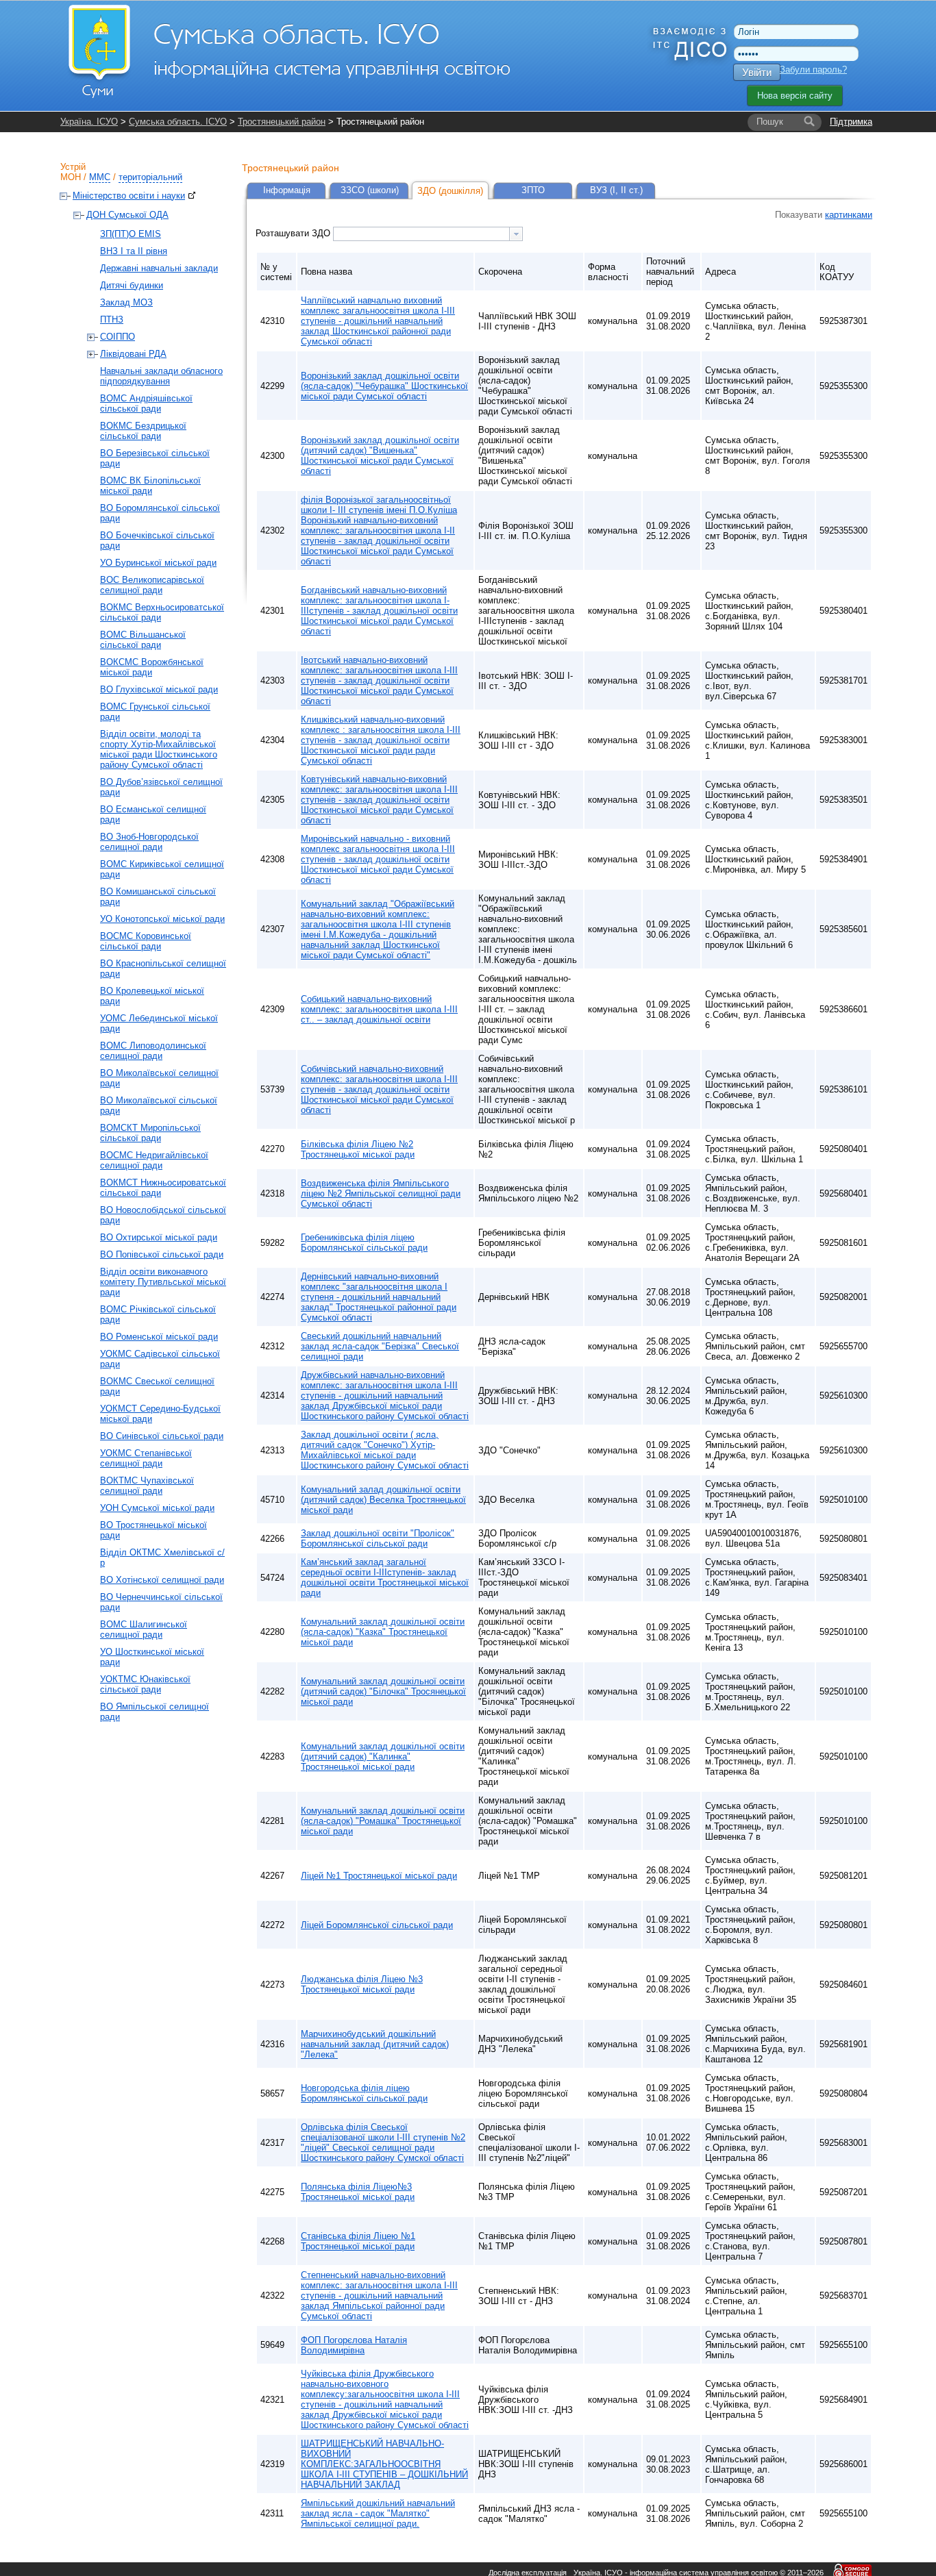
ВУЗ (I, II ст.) (616, 190)
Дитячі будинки (132, 285)
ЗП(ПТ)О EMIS (131, 234)
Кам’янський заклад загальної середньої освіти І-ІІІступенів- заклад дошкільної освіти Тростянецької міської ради (385, 1577)
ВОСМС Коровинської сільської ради (146, 941)
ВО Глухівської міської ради (159, 689)
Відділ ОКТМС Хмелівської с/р (162, 1558)
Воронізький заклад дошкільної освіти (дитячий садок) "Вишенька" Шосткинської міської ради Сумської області (380, 455)
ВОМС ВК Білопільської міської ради (150, 486)
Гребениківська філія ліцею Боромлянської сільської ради (364, 1242)
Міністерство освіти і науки (129, 196)
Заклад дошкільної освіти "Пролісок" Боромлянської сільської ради (378, 1538)
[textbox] (421, 234)
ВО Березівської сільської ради (155, 458)
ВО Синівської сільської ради (162, 1436)
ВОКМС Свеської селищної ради (157, 1386)
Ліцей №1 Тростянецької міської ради (379, 1876)
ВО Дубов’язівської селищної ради (161, 787)
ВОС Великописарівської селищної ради (152, 585)
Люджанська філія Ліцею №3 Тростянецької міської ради (362, 1984)
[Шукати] (809, 122)
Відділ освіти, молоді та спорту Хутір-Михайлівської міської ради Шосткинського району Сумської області (159, 749)
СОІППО (118, 337)
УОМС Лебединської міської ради (159, 1023)
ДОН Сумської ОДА (127, 215)
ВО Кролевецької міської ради (152, 996)
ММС (100, 177)
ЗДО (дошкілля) (450, 191)
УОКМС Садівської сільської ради (160, 1359)
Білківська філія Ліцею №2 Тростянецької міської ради (358, 1149)
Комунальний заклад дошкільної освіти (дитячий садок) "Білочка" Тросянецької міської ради (383, 1691)
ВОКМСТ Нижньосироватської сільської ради (163, 1188)
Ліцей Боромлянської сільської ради (377, 1925)
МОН (71, 177)
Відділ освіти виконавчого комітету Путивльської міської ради (163, 1282)
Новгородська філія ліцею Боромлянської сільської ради (364, 2093)
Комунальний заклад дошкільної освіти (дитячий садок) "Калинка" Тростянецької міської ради (383, 1756)
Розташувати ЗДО (294, 233)
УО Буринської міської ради (158, 563)
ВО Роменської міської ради (159, 1337)
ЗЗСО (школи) (370, 190)
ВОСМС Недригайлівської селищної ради (154, 1160)
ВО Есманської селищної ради (153, 814)
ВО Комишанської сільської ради (158, 897)
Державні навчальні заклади (159, 268)
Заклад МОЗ (126, 302)
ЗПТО (533, 190)
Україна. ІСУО (89, 122)
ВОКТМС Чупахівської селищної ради (147, 1486)
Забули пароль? (813, 70)
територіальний (150, 177)
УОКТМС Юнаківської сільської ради (145, 1684)
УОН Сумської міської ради (157, 1508)
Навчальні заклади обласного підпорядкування (161, 376)
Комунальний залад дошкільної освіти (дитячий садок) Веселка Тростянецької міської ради (383, 1500)
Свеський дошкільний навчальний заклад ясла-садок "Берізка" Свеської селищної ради (380, 1346)
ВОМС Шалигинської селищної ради (144, 1629)
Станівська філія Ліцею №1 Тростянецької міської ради (358, 2241)
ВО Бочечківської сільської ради (157, 540)
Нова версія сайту (795, 96)
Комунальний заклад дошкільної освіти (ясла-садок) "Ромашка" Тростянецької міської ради (383, 1821)
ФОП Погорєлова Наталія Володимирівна (354, 2345)
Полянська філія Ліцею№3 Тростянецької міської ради (358, 2192)
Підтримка (851, 122)
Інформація (287, 190)
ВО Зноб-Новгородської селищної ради (149, 842)
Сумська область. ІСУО (178, 122)
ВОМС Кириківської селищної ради (162, 869)
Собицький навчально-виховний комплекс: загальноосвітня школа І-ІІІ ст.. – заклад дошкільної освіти (379, 1009)
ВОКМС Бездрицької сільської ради (143, 431)
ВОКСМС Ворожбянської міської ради (152, 667)
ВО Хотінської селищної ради (162, 1580)
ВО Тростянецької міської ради (153, 1530)
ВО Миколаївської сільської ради (159, 1105)
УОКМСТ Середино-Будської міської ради (160, 1414)
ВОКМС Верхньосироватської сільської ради (162, 612)
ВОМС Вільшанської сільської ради (143, 640)
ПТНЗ (112, 320)
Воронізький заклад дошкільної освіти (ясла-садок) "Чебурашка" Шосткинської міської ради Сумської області (384, 386)
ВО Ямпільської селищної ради (155, 1712)
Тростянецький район (282, 122)
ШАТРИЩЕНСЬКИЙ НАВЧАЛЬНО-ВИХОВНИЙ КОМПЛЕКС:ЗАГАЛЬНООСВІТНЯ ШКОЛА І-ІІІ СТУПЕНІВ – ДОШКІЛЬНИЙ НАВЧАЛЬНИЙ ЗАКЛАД (384, 2464)
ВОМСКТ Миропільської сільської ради (150, 1133)
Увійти (757, 72)
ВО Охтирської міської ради (159, 1237)
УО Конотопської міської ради (162, 919)
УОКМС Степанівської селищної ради (146, 1458)
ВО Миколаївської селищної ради (159, 1078)
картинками (849, 215)
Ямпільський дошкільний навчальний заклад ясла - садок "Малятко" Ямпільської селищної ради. (378, 2513)
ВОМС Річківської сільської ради (158, 1314)
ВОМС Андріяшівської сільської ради (146, 403)
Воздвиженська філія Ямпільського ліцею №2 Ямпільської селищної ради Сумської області (381, 1193)
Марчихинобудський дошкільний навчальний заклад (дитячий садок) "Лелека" (375, 2044)
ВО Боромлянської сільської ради (160, 513)
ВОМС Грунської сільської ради (155, 712)
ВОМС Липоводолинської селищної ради (153, 1051)
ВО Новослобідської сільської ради (163, 1215)
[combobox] (428, 234)
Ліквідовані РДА (133, 354)
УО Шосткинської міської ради (152, 1657)
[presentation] (516, 234)
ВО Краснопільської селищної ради (163, 968)
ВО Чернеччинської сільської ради (161, 1602)
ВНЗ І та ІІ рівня (134, 251)
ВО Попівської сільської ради (162, 1254)
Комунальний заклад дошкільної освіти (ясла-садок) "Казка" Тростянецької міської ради (383, 1632)
